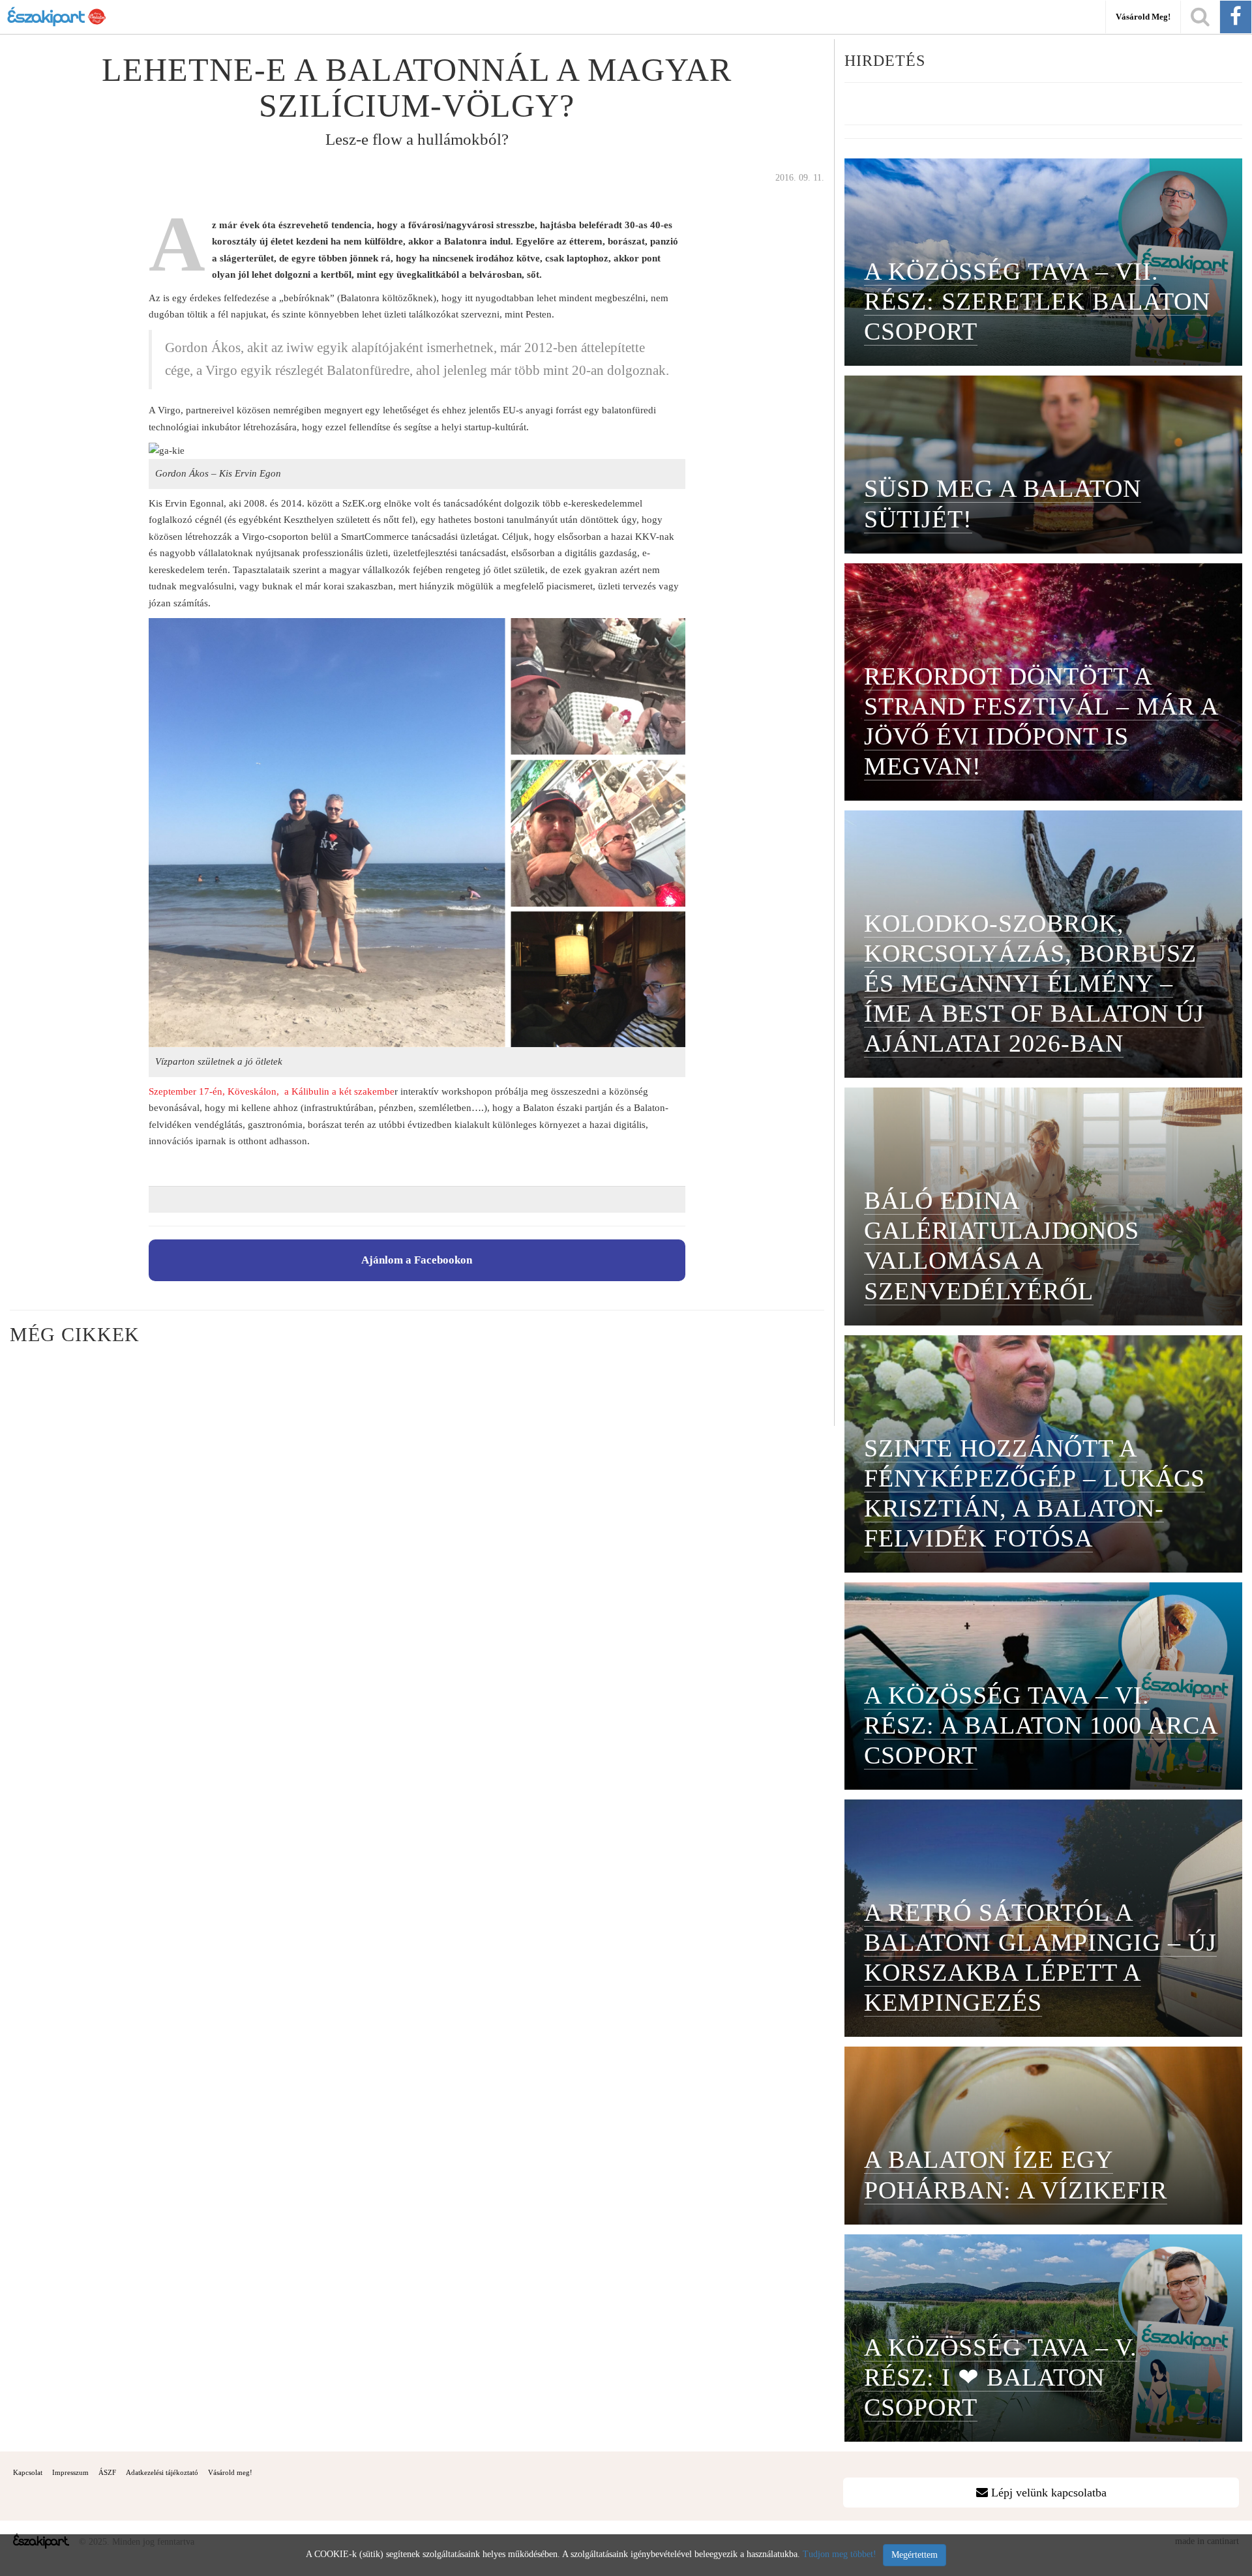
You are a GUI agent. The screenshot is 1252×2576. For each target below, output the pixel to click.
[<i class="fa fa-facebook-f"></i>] (1236, 17)
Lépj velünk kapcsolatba (1047, 2493)
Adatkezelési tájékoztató (162, 2472)
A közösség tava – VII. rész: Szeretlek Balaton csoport (1037, 301)
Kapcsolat (28, 2472)
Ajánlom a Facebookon (417, 1260)
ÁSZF (107, 2472)
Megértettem (915, 2555)
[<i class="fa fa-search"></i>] (1200, 17)
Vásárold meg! (1143, 17)
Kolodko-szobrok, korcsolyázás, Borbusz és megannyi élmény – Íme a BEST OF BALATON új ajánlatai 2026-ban (1034, 983)
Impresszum (70, 2472)
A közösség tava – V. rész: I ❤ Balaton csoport (1001, 2377)
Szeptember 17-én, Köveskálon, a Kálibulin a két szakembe (272, 1091)
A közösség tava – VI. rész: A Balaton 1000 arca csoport (1041, 1725)
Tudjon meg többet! (840, 2554)
